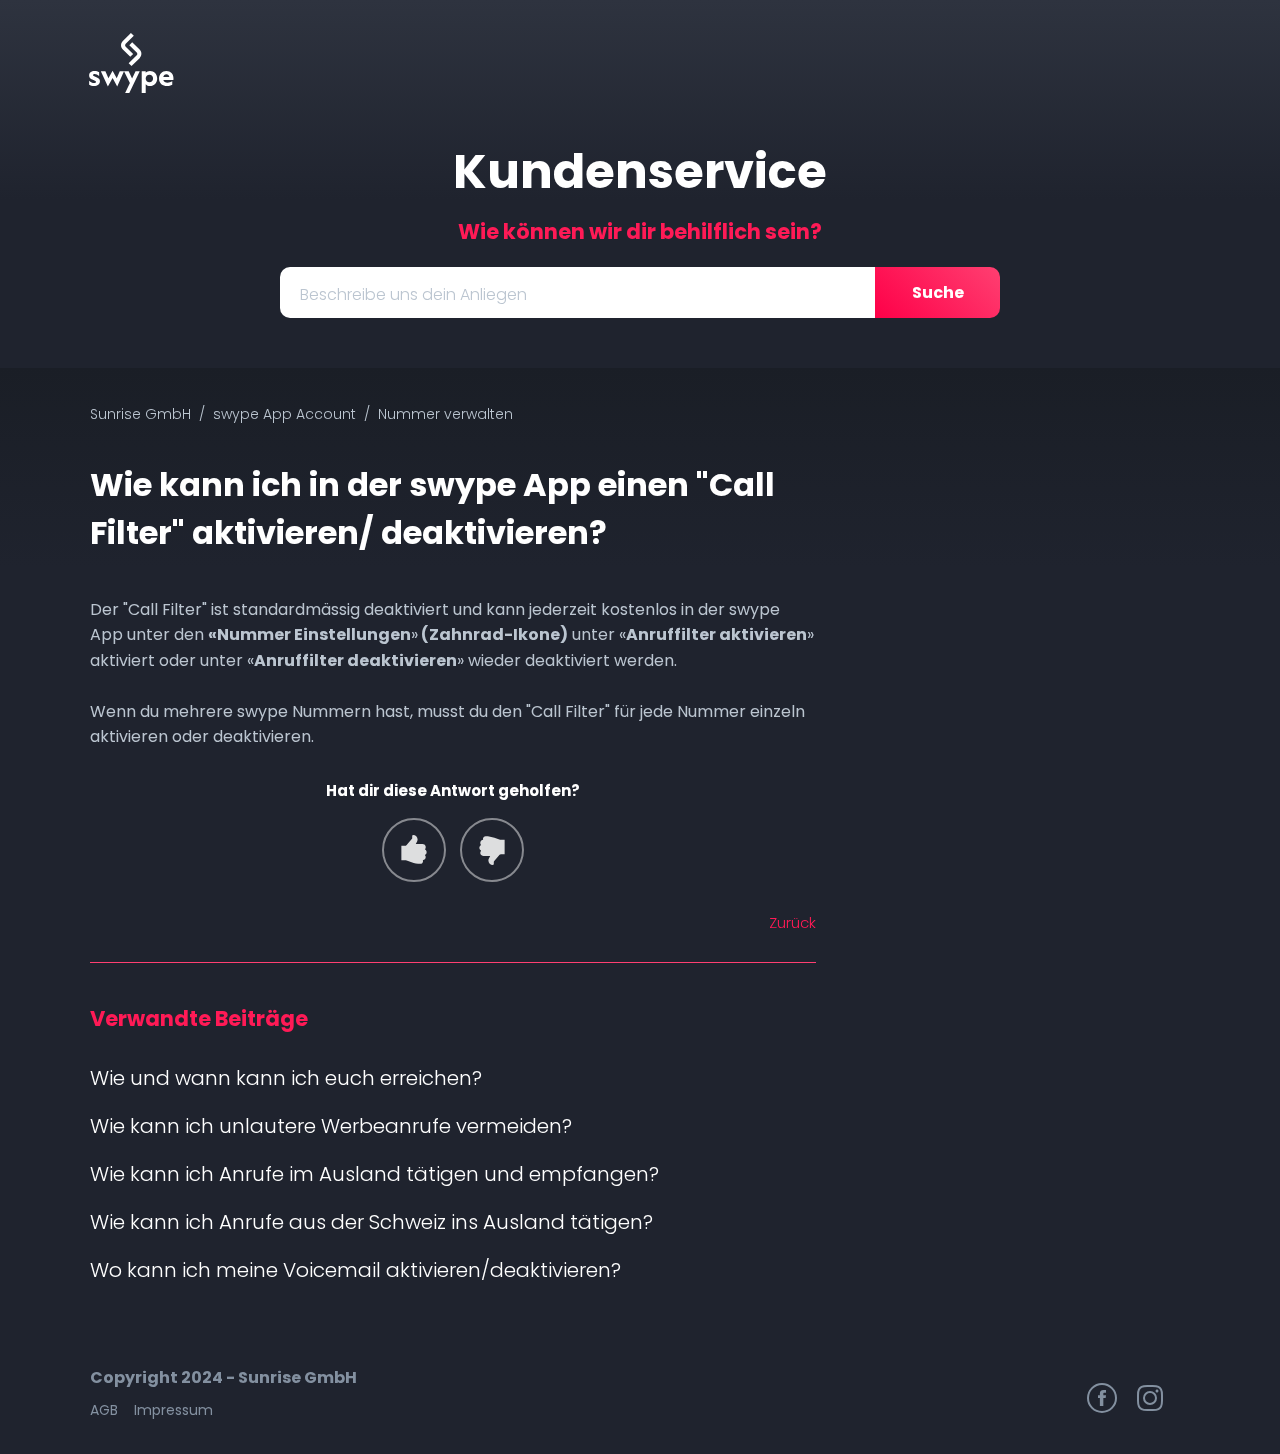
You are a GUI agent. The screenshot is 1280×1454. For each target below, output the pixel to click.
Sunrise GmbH (140, 414)
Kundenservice (640, 171)
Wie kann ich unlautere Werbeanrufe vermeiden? (331, 1126)
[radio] (414, 850)
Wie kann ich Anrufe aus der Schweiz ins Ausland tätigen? (371, 1222)
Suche (938, 292)
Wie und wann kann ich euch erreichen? (286, 1078)
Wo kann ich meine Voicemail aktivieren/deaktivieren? (355, 1270)
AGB (104, 1410)
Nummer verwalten (445, 414)
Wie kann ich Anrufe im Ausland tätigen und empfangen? (374, 1174)
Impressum (173, 1410)
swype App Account (284, 414)
